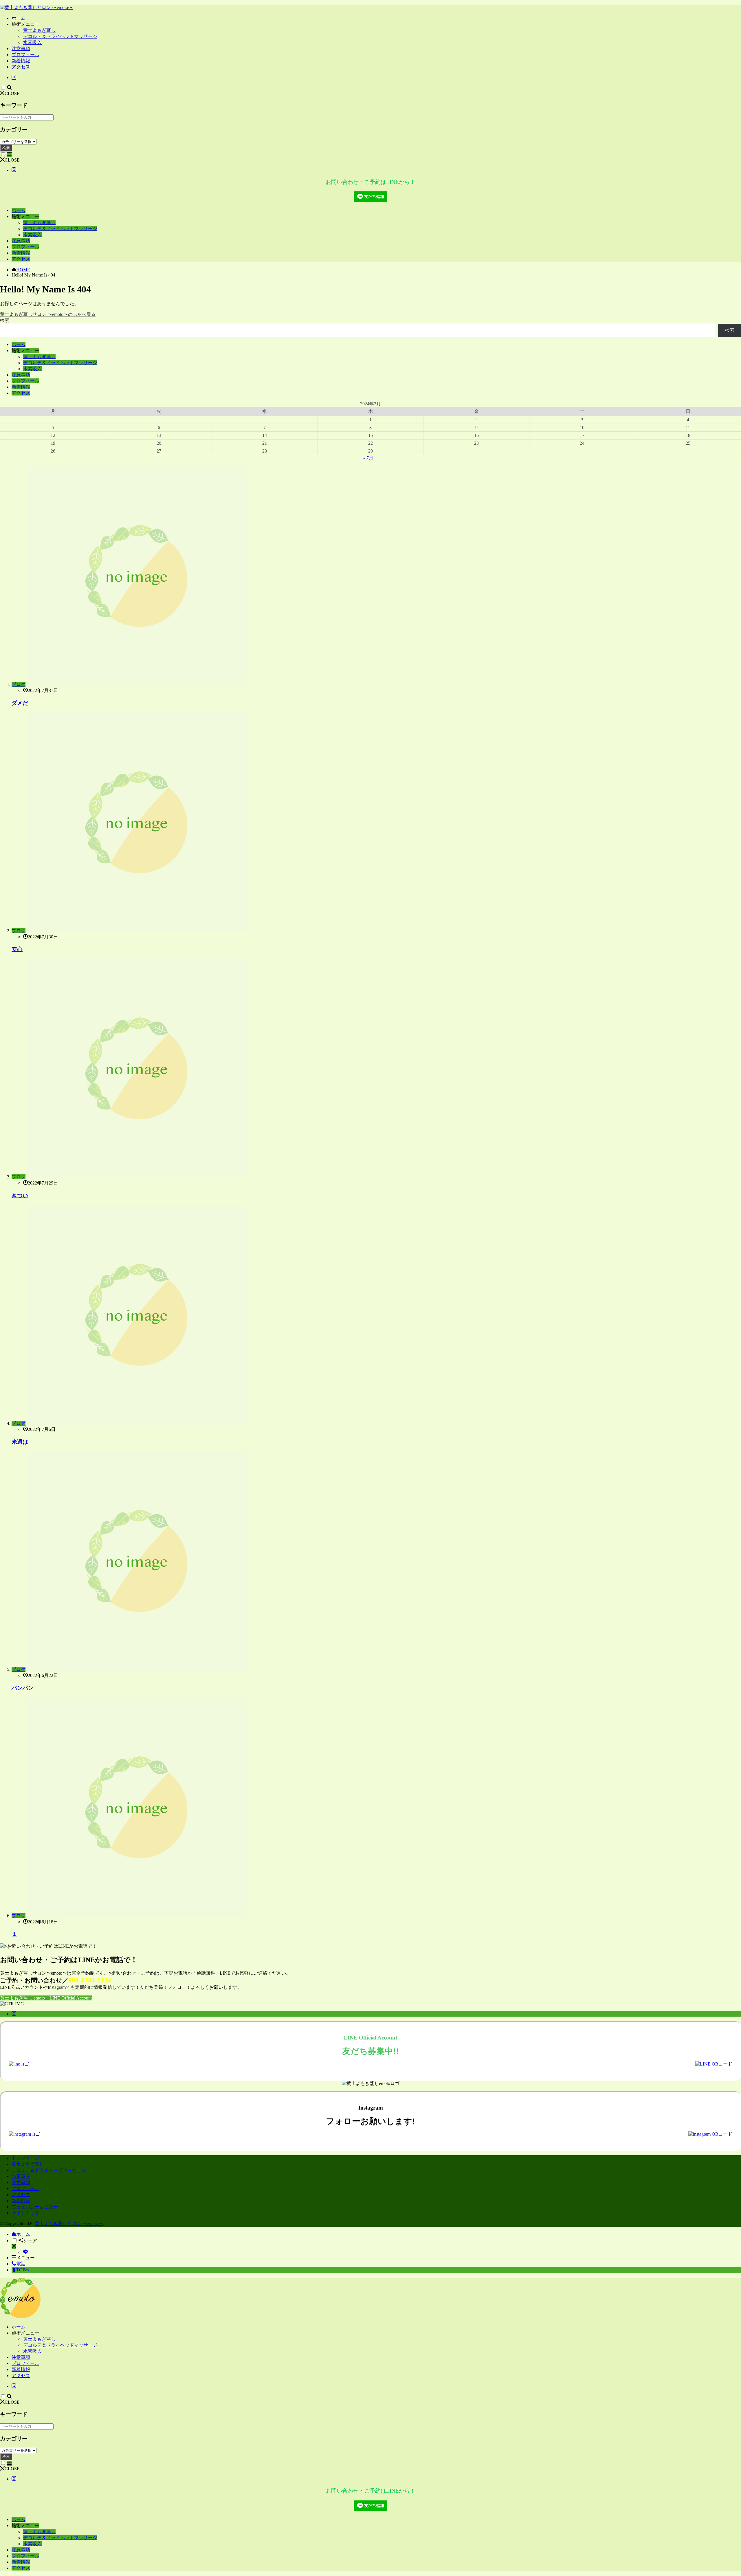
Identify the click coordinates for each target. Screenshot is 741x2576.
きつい (20, 1195)
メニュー (25, 2258)
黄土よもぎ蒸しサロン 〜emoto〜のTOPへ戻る (48, 314)
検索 (6, 148)
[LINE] (25, 2252)
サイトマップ (25, 2213)
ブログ (19, 684)
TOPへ (23, 2270)
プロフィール (25, 55)
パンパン (23, 1688)
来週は (20, 1442)
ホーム (19, 18)
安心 (17, 949)
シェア (30, 2241)
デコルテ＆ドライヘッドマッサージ (60, 36)
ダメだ (20, 703)
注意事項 (21, 48)
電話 (21, 2264)
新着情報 (21, 61)
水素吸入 (32, 42)
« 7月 (368, 458)
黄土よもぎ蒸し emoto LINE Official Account (46, 1998)
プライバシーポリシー (35, 2207)
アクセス (21, 67)
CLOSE (12, 93)
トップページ (25, 2158)
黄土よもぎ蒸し (39, 30)
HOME (23, 270)
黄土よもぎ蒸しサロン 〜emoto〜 (69, 2223)
